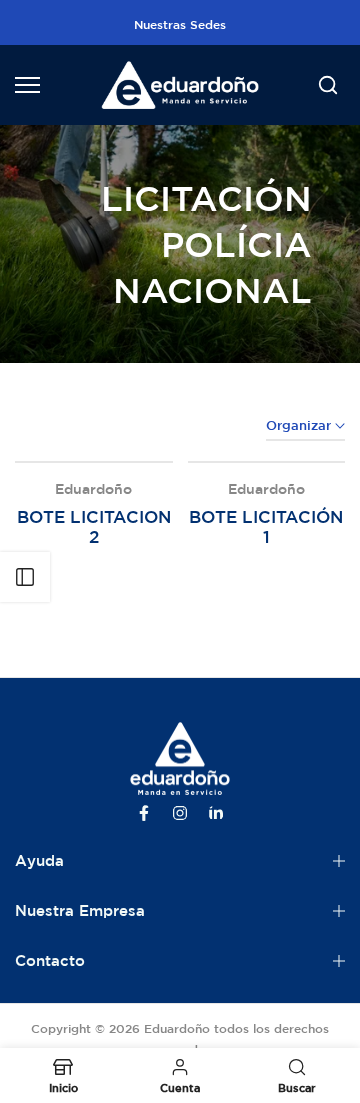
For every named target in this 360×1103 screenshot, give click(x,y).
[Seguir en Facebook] (144, 813)
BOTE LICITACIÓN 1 (266, 526)
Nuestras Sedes (180, 24)
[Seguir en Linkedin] (216, 813)
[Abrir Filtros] (25, 577)
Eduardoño (93, 489)
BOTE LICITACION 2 (94, 526)
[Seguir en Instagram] (180, 813)
